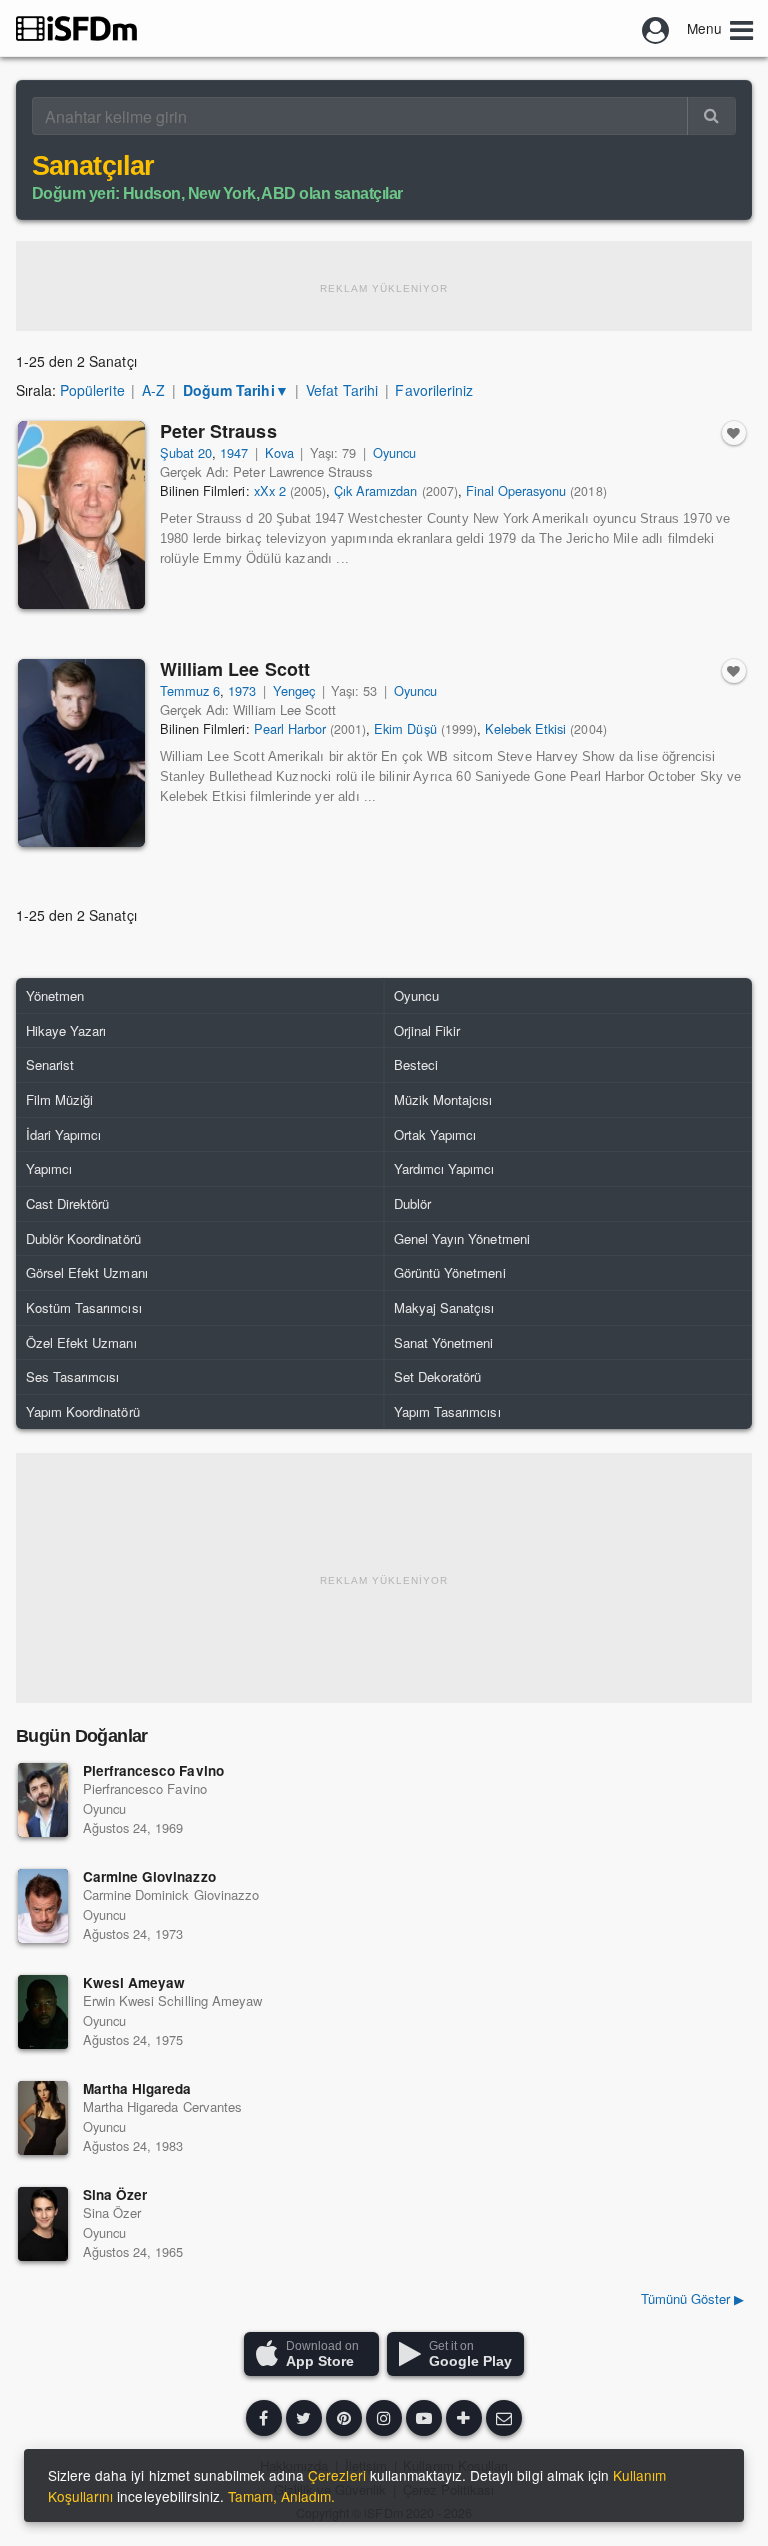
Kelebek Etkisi (525, 728)
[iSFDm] (76, 28)
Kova (279, 452)
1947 (234, 452)
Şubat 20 (186, 452)
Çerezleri (336, 2475)
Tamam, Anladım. (281, 2496)
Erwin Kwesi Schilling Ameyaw (172, 2000)
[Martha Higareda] (43, 2118)
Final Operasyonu (516, 490)
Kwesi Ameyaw (134, 1982)
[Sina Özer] (43, 2224)
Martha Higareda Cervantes (162, 2106)
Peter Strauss (218, 431)
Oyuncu (394, 452)
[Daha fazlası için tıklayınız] (464, 2418)
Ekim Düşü (405, 728)
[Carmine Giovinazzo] (43, 1906)
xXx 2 (270, 490)
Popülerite (92, 390)
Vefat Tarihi (341, 390)
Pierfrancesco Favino (153, 1770)
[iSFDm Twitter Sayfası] (304, 2418)
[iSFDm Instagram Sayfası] (384, 2418)
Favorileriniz (433, 390)
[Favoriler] (734, 433)
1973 (242, 690)
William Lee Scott (235, 669)
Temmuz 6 (190, 690)
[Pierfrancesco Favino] (43, 1800)
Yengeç (294, 690)
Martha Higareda (137, 2088)
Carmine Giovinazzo (149, 1876)
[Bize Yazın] (504, 2418)
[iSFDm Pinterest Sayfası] (344, 2418)
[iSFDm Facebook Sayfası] (264, 2418)
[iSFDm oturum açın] (656, 28)
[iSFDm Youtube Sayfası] (424, 2418)
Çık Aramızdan (375, 490)
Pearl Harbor (290, 728)
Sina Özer (115, 2194)
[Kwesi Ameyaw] (43, 2012)
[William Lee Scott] (81, 753)
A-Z (153, 390)
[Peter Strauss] (81, 515)
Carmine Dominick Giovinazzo (171, 1894)
